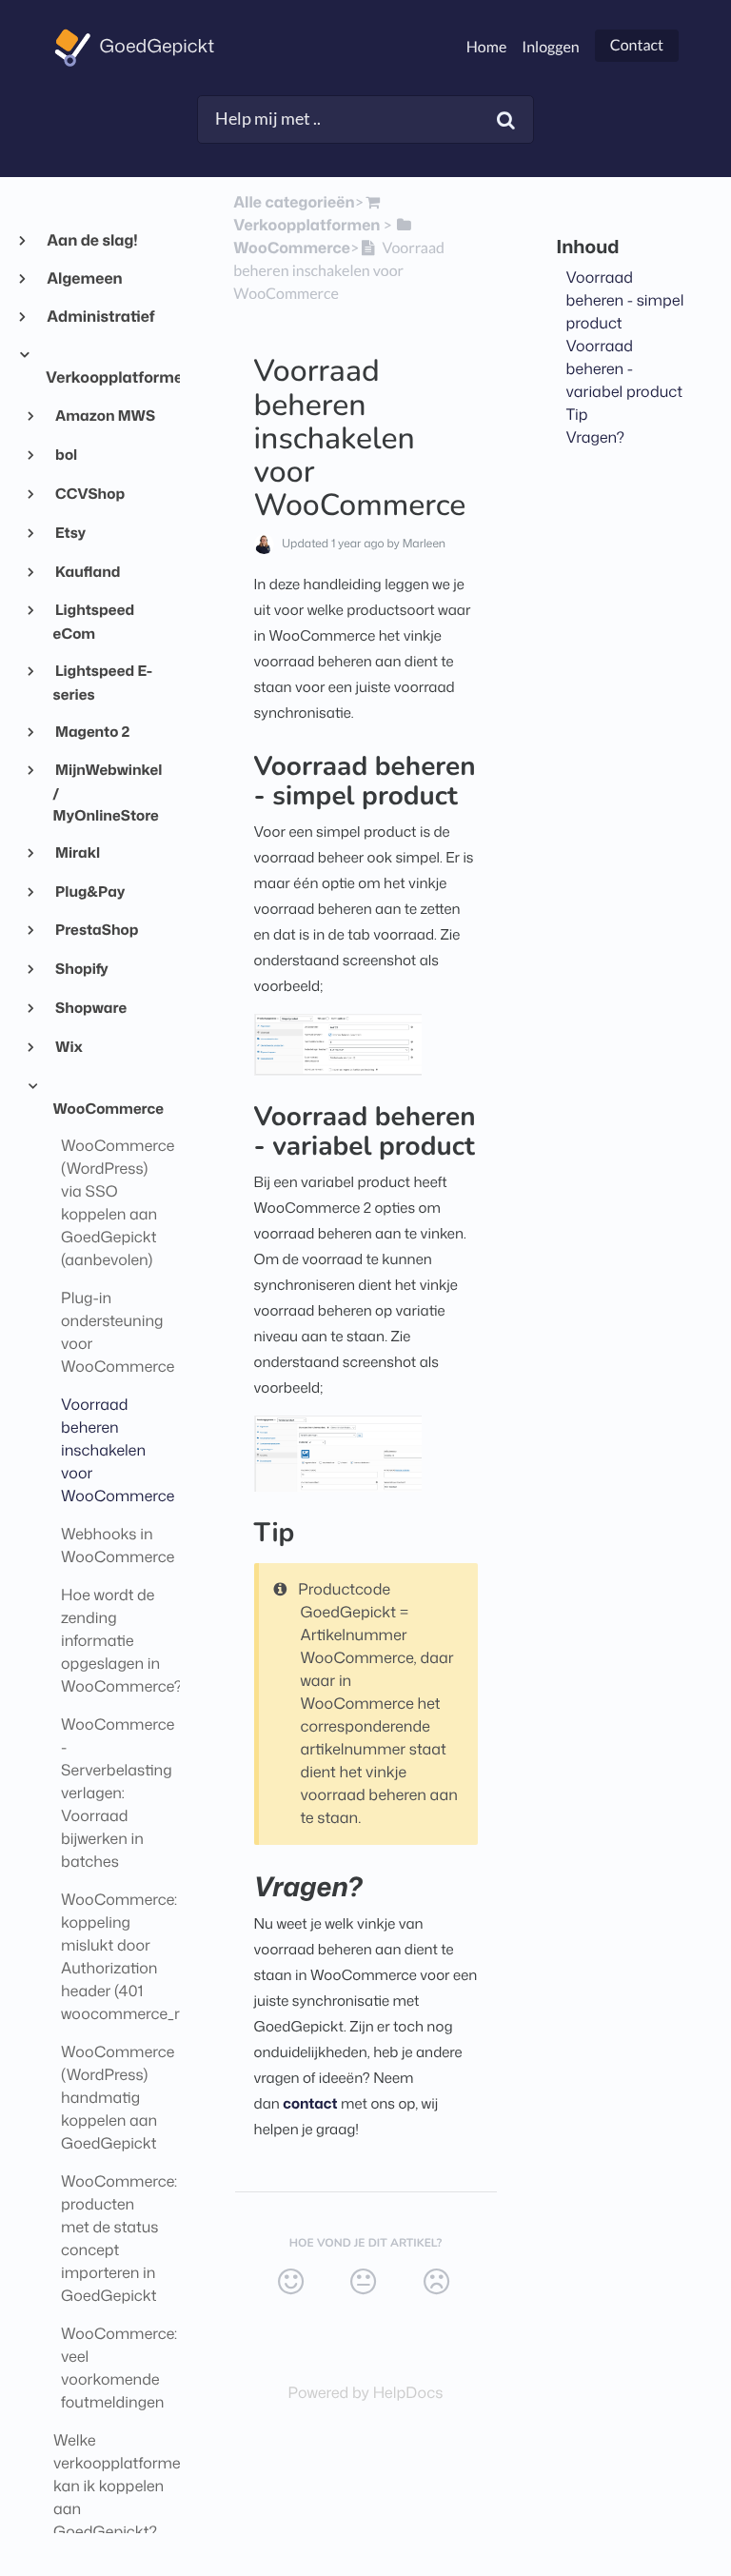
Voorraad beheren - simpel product (625, 301)
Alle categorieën (294, 203)
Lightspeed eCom (94, 621)
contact (310, 2103)
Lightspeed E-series (103, 682)
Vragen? (596, 438)
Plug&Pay (89, 891)
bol (66, 454)
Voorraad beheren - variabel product (625, 369)
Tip (577, 415)
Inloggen (550, 47)
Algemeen (84, 279)
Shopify (81, 968)
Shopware (90, 1007)
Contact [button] (637, 45)
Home (487, 47)
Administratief (100, 317)
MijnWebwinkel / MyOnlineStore (108, 792)
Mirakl (77, 852)
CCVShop (89, 493)
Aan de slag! (92, 241)
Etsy (70, 532)
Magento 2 (92, 731)
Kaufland (87, 571)
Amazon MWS (104, 415)
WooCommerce (109, 1108)
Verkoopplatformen (105, 378)
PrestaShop (96, 929)
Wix (68, 1046)
